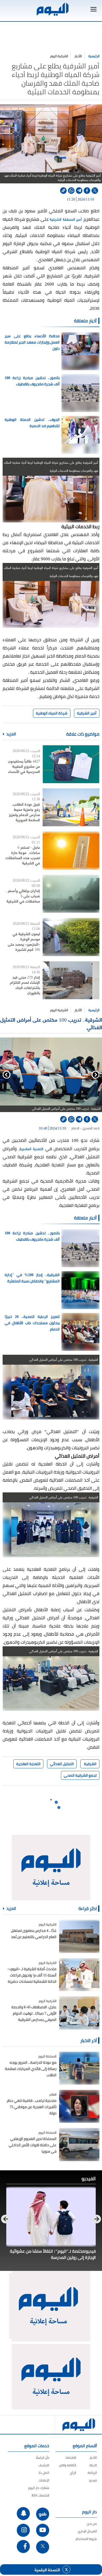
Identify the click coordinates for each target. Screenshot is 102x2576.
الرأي (73, 2473)
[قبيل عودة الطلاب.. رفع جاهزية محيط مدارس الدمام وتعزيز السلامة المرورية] (71, 807)
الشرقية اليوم (59, 56)
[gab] (43, 2514)
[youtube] (43, 2530)
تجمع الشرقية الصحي (80, 1775)
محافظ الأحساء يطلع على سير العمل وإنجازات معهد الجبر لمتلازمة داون (32, 342)
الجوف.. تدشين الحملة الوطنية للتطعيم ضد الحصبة (32, 423)
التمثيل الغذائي (62, 1764)
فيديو (93, 2480)
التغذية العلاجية (32, 1149)
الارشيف (44, 2465)
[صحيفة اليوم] (52, 9)
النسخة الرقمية (47, 2569)
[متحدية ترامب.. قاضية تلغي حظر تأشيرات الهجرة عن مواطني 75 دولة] (79, 2106)
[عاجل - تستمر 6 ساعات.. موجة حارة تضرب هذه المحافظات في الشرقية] (71, 850)
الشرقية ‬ (90, 1764)
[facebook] (87, 191)
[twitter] (95, 191)
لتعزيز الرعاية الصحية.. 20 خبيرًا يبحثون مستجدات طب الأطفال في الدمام (32, 1323)
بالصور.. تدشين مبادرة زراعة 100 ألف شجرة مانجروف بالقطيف (32, 381)
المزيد (11, 734)
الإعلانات (44, 2480)
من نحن (92, 2524)
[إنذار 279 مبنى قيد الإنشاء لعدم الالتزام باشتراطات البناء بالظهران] (71, 980)
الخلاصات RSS (40, 2495)
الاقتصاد (71, 2458)
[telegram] (79, 191)
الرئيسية (94, 56)
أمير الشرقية (87, 713)
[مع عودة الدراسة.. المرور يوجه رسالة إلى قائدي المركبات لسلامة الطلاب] (79, 2068)
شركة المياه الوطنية (52, 713)
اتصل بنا (44, 2473)
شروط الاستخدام (86, 2539)
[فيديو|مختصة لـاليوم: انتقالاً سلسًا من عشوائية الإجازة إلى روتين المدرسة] (51, 2217)
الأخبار (78, 56)
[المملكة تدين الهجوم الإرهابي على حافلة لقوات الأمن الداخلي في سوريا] (79, 2144)
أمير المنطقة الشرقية (66, 219)
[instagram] (23, 2530)
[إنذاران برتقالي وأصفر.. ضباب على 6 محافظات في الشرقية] (71, 894)
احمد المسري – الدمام (85, 1128)
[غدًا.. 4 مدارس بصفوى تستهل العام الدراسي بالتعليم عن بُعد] (79, 1936)
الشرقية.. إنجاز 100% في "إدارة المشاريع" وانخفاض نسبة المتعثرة (32, 1278)
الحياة (93, 2465)
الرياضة (92, 2473)
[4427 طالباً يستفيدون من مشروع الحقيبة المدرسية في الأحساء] (71, 764)
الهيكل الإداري (87, 2531)
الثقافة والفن (68, 2465)
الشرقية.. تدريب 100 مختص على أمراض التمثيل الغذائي (51, 1023)
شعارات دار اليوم (39, 2488)
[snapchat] (23, 2514)
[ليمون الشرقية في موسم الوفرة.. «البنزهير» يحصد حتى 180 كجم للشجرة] (71, 937)
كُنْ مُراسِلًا (42, 2458)
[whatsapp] (71, 191)
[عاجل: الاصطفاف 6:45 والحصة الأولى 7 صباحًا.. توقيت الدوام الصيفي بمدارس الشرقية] (79, 2013)
